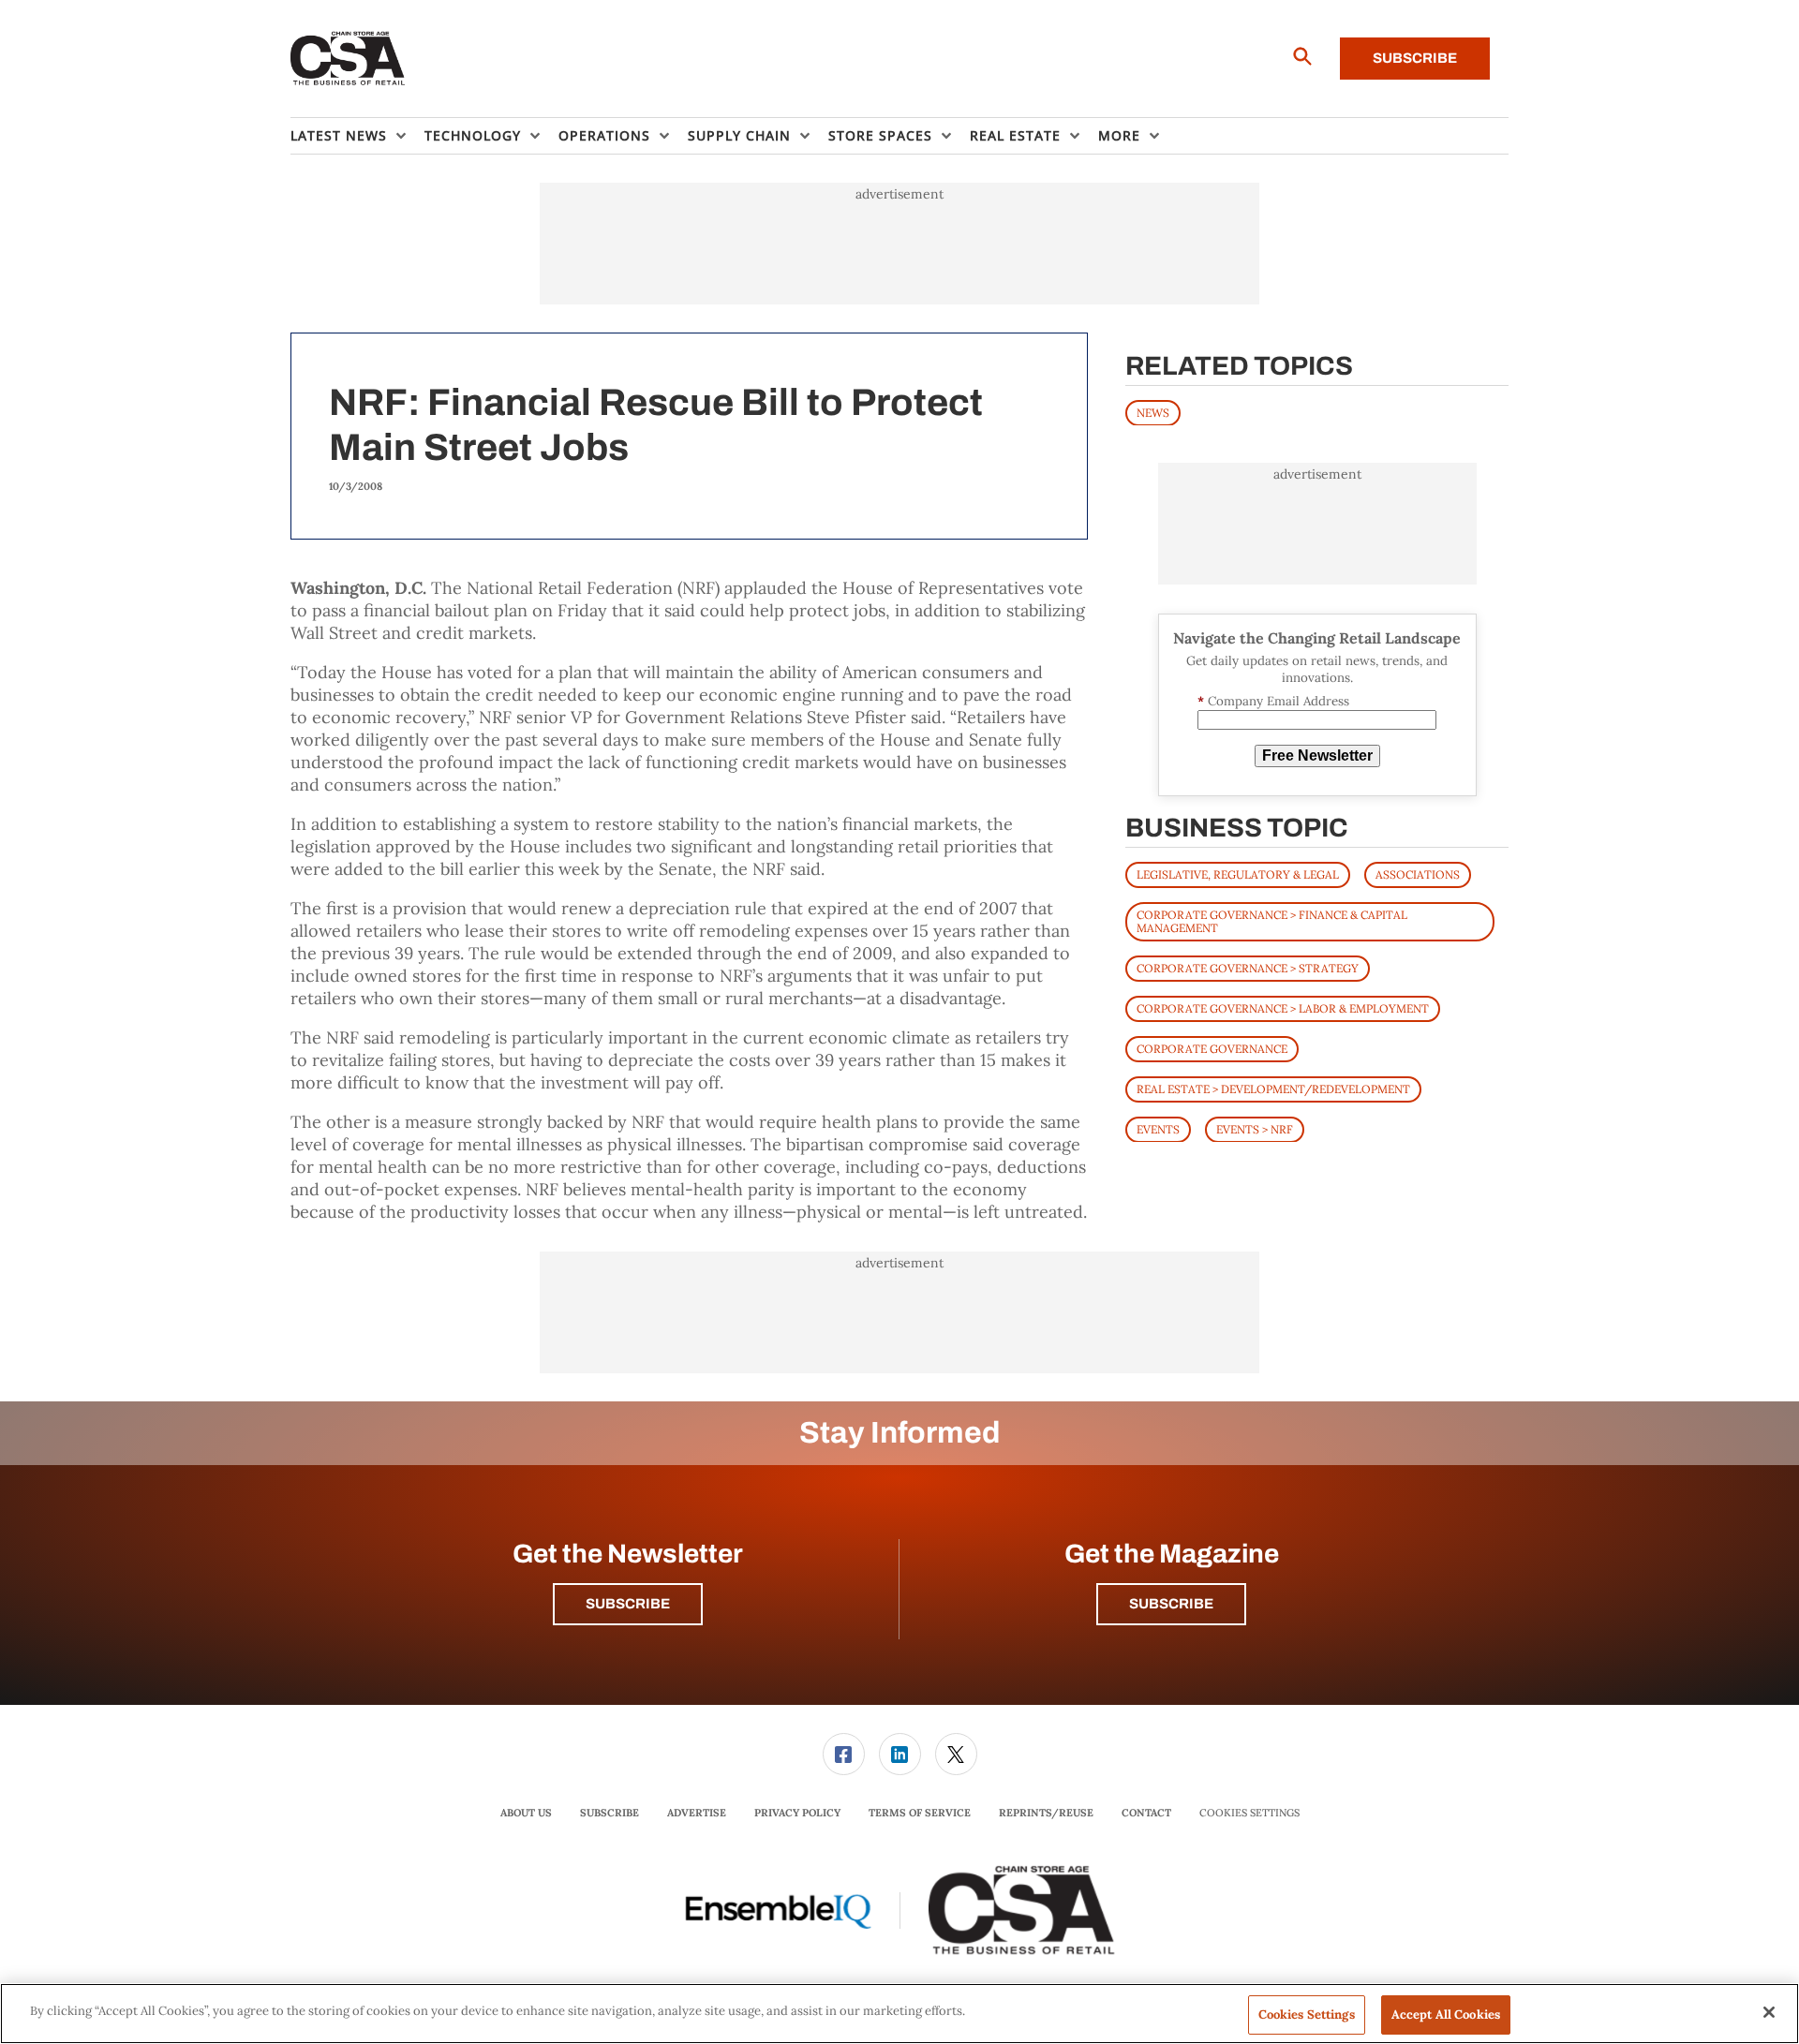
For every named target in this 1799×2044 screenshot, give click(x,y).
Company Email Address (1273, 701)
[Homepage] (348, 59)
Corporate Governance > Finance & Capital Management (1272, 920)
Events (1158, 1128)
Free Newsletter (1317, 755)
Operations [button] (604, 135)
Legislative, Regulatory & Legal (1238, 874)
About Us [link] (526, 1813)
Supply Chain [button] (739, 135)
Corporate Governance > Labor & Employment (1283, 1007)
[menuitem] (357, 136)
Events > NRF (1255, 1128)
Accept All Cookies (1446, 2014)
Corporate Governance (1212, 1048)
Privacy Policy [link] (797, 1813)
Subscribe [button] (628, 1604)
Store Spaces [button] (880, 135)
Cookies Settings (1249, 1813)
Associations (1418, 874)
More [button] (1119, 135)
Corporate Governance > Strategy (1248, 967)
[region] (899, 2014)
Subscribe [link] (610, 1813)
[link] (844, 1754)
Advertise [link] (697, 1813)
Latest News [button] (339, 135)
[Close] (1769, 2012)
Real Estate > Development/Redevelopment (1273, 1088)
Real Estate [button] (1015, 135)
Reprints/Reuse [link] (1046, 1813)
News (1153, 412)
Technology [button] (473, 135)
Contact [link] (1146, 1813)
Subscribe (1415, 58)
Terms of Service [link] (920, 1813)
